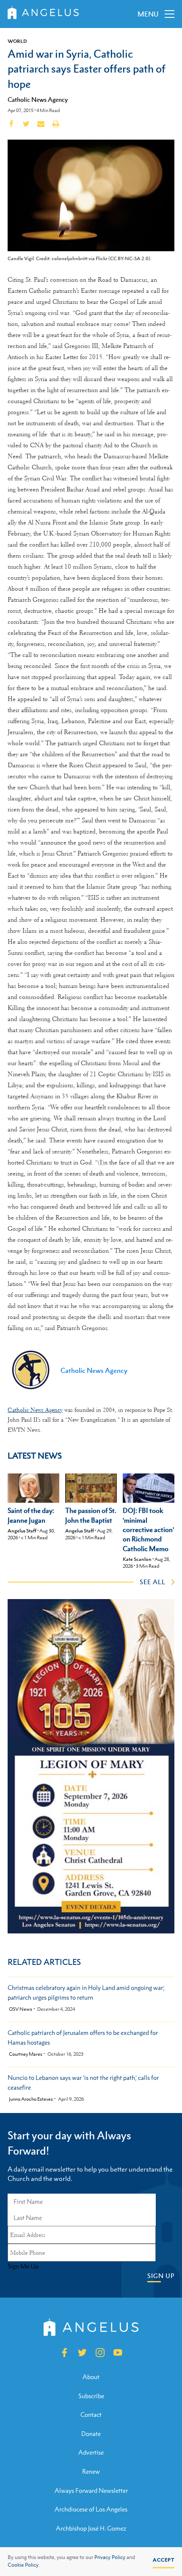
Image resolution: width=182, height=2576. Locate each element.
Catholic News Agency (38, 99)
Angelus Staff (22, 1531)
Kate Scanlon (137, 1559)
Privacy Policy (110, 2557)
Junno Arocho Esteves (31, 2099)
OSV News (21, 2009)
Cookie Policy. (24, 2565)
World (17, 41)
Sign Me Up (23, 2266)
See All (153, 1582)
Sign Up (161, 2276)
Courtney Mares (26, 2054)
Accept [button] (164, 2560)
